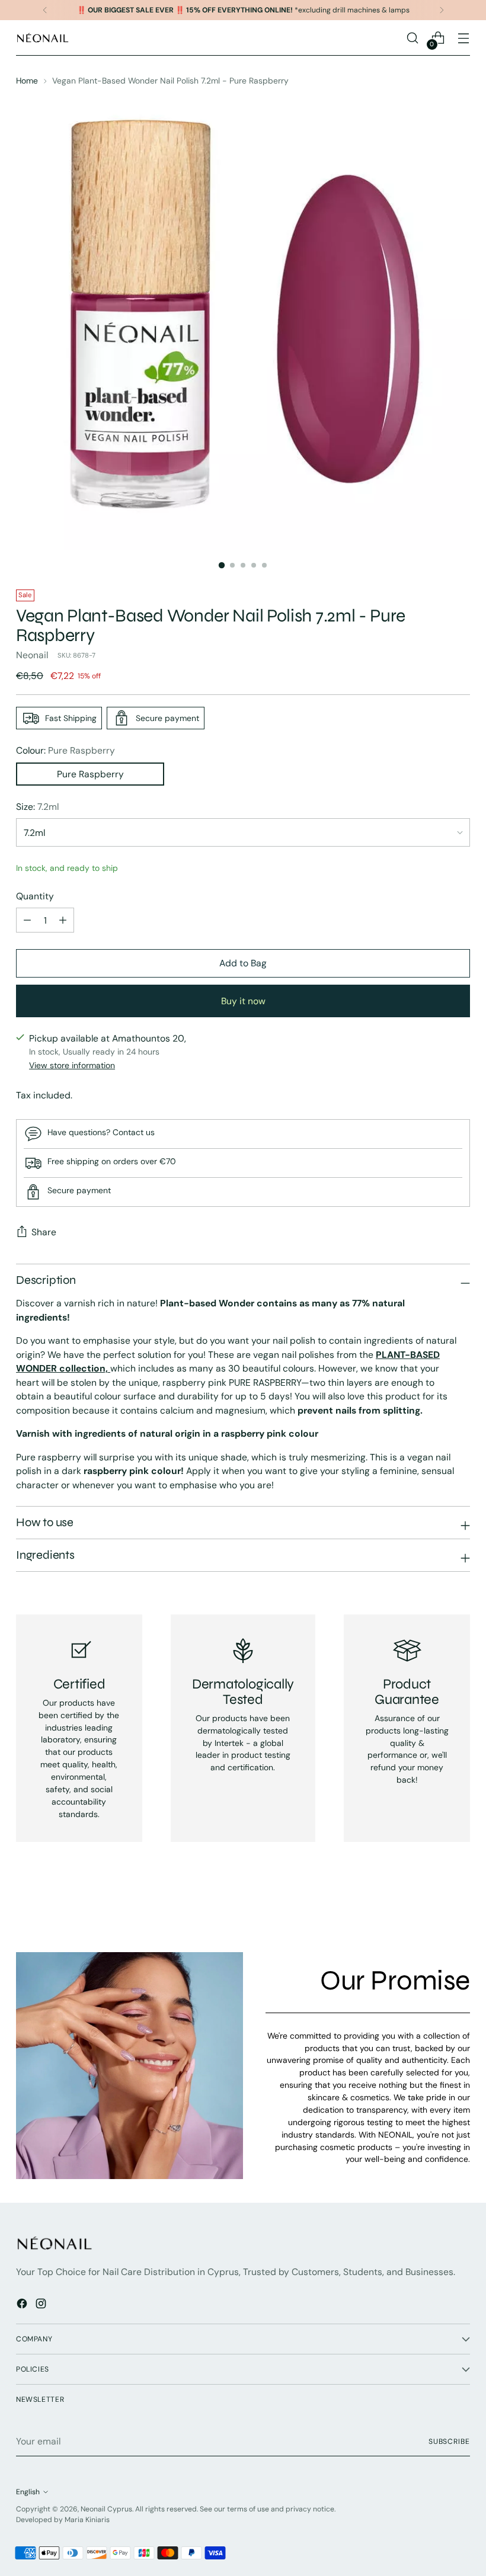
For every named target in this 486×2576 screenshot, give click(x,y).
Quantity (35, 896)
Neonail (32, 655)
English (28, 2492)
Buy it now (243, 1001)
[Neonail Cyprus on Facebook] (23, 2306)
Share (44, 1232)
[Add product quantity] (63, 920)
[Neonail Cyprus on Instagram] (42, 2306)
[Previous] (45, 10)
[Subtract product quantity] (27, 920)
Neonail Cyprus (106, 2509)
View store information (72, 1065)
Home (27, 81)
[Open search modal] (413, 38)
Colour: (65, 750)
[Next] (442, 10)
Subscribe (449, 2442)
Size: (37, 807)
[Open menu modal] (464, 38)
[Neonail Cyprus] (43, 38)
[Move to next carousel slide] (460, 1911)
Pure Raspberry (90, 774)
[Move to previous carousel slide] (433, 1912)
